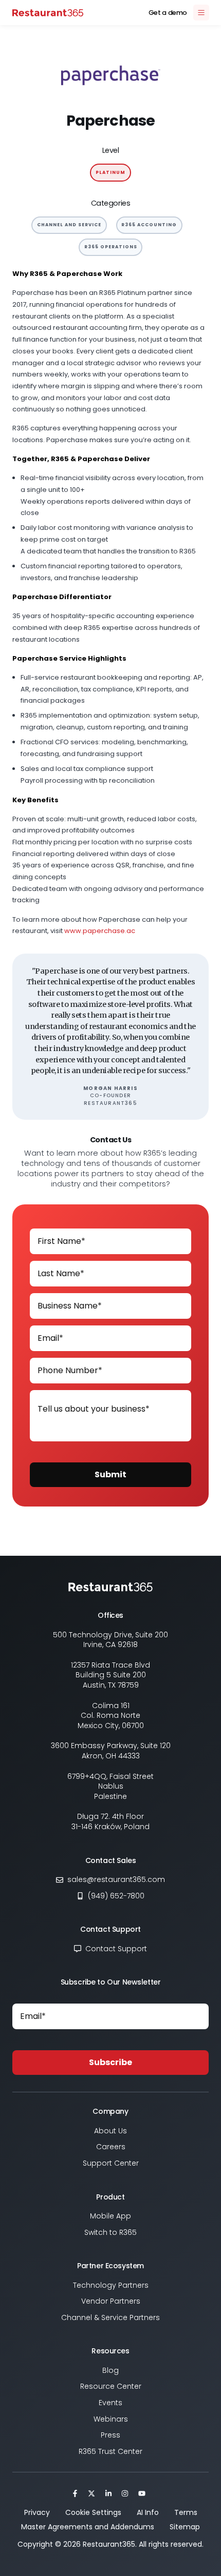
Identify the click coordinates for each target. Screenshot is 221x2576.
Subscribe (110, 2062)
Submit (110, 1474)
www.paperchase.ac (100, 931)
